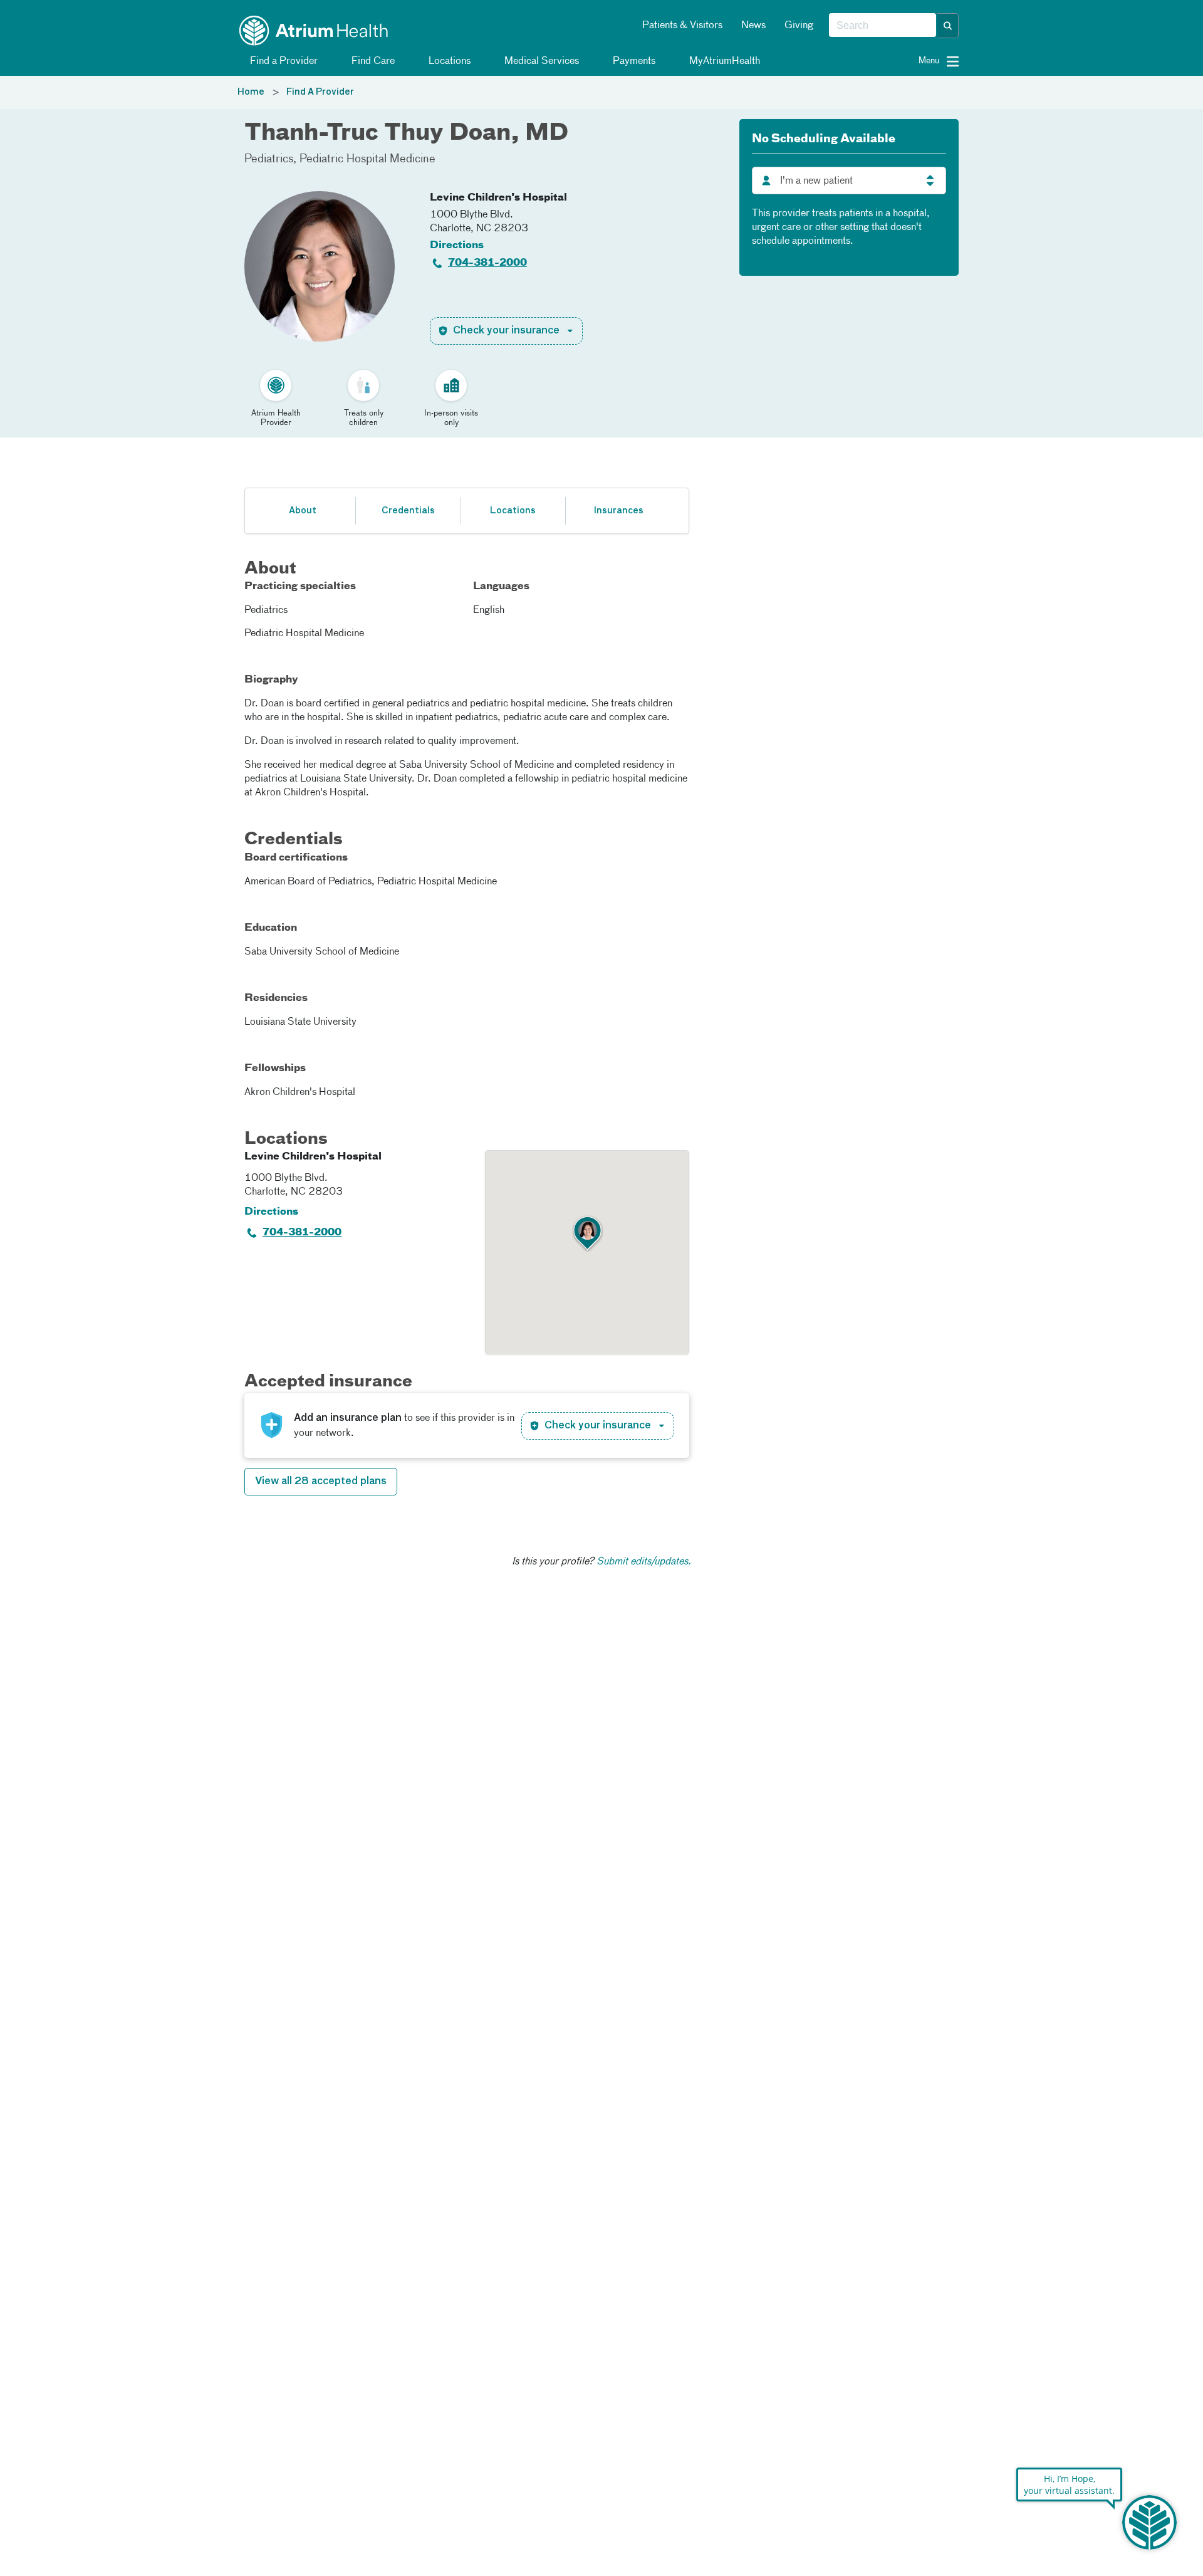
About (303, 511)
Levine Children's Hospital (498, 198)
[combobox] (883, 26)
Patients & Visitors (682, 26)
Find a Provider (283, 61)
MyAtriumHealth (723, 61)
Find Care (372, 61)
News (753, 26)
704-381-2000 (487, 263)
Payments (633, 61)
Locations (448, 61)
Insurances (618, 511)
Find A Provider (320, 92)
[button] (948, 26)
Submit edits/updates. (644, 1562)
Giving (799, 26)
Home (251, 92)
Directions (457, 246)
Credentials (408, 511)
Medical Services (540, 61)
